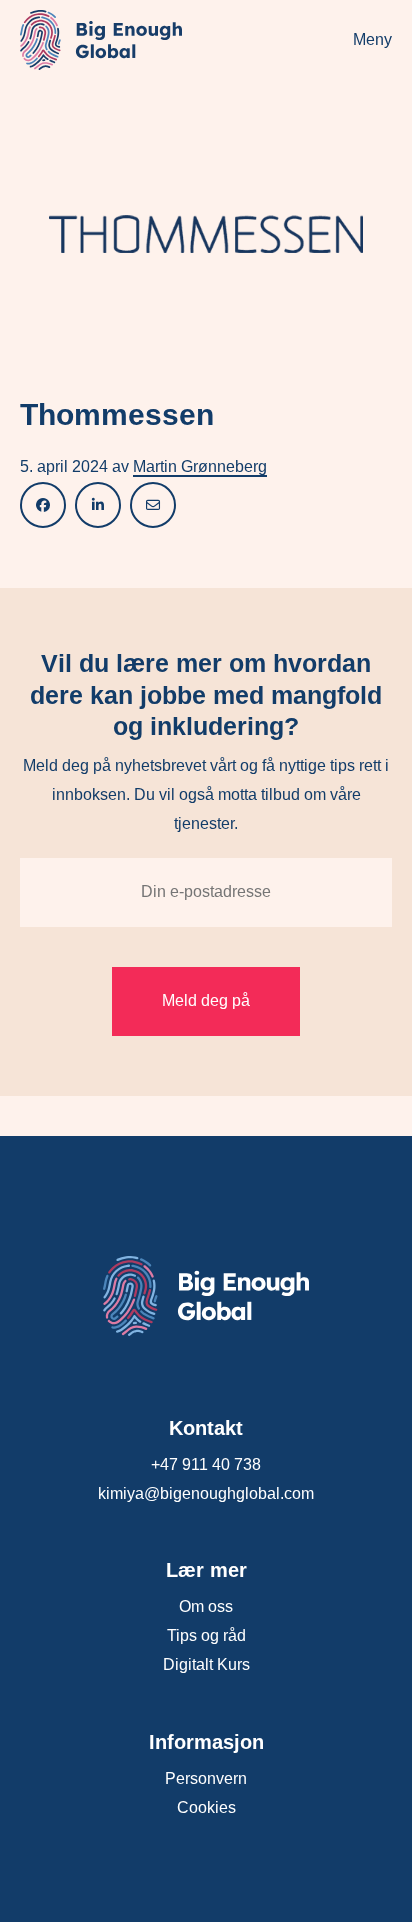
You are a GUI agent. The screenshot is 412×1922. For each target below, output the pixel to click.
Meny (372, 39)
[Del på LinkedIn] (98, 504)
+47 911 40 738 (206, 1464)
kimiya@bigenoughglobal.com (206, 1493)
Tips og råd (206, 1635)
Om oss (206, 1606)
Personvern (206, 1778)
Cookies (206, 1807)
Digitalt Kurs (206, 1664)
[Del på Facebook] (43, 504)
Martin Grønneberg (200, 466)
